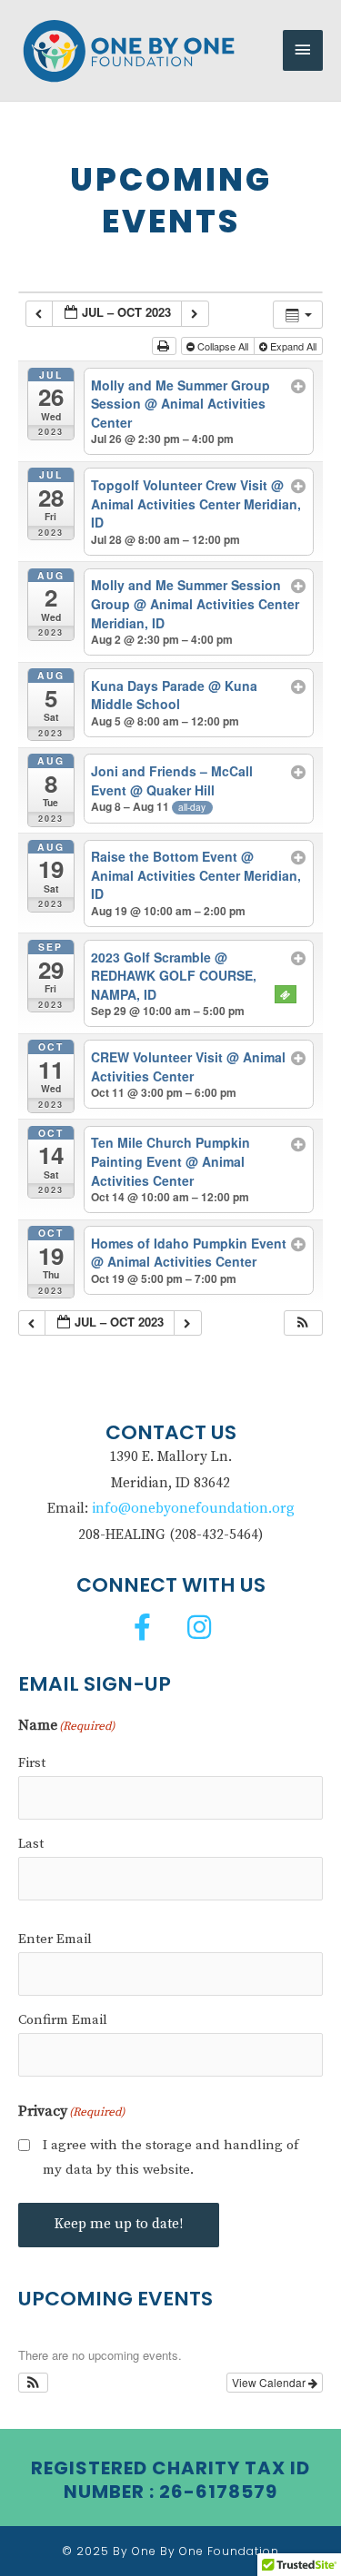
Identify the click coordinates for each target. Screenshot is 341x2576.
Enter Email (55, 1939)
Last (31, 1844)
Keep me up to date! (119, 2224)
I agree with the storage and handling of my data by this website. (170, 2158)
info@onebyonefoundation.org (193, 1509)
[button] (303, 1323)
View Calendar (270, 2382)
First (32, 1763)
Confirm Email (63, 2020)
